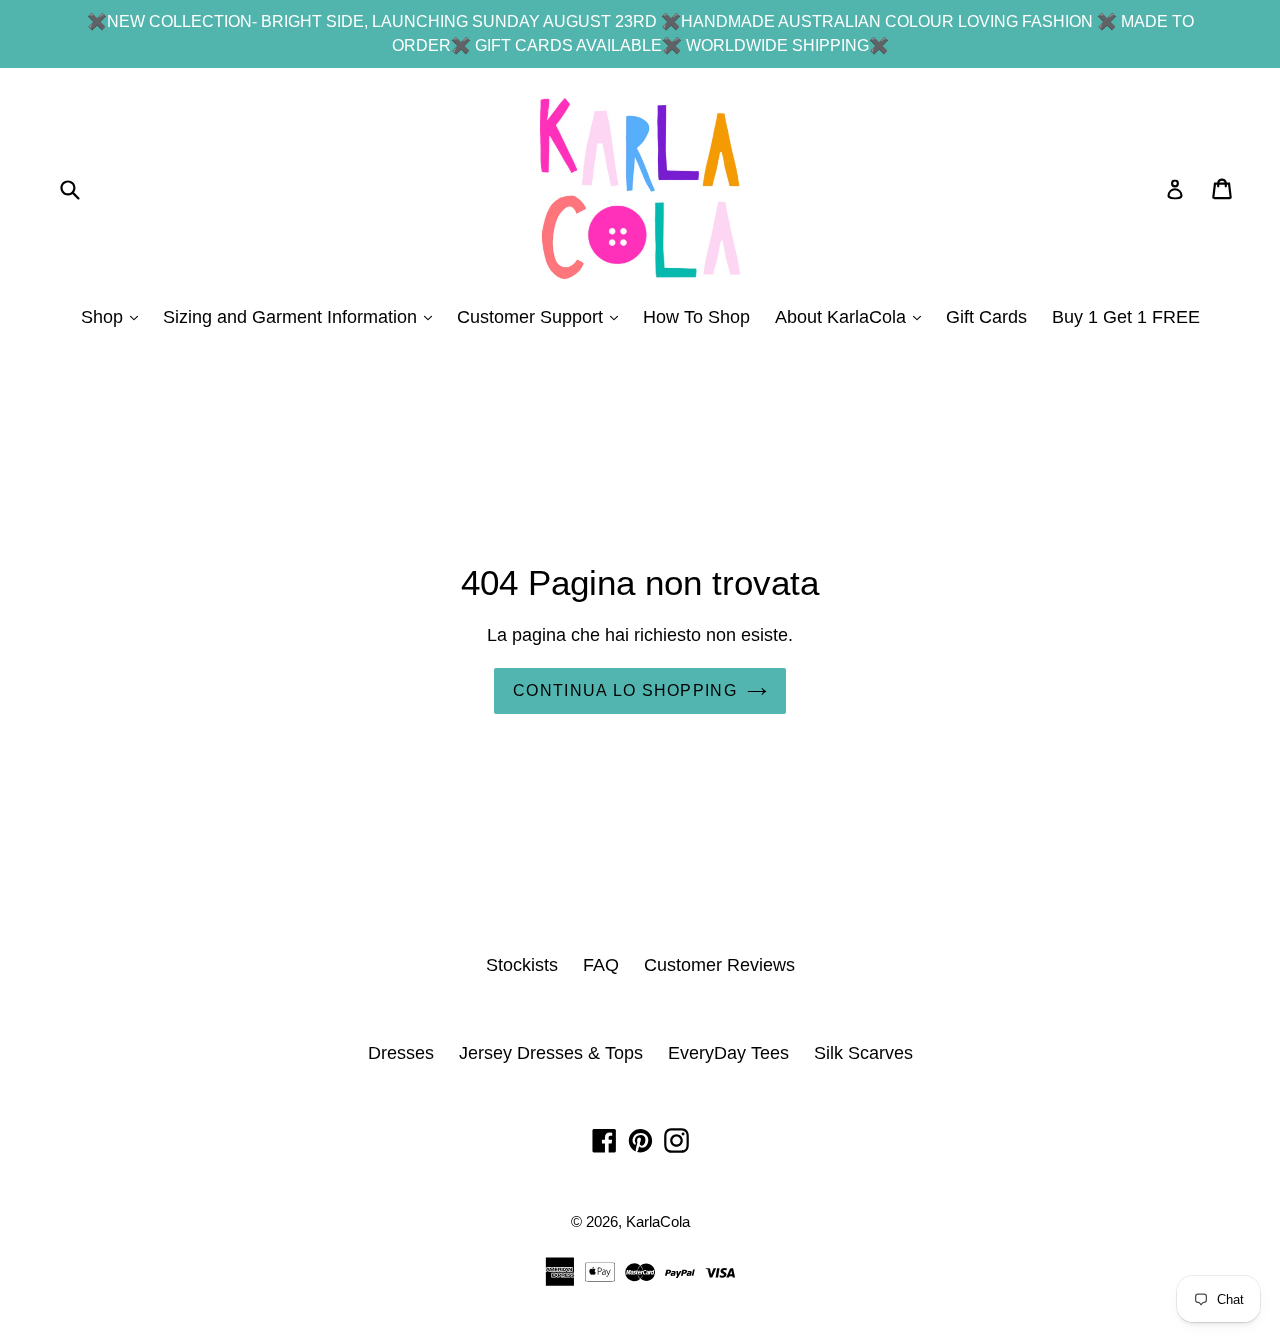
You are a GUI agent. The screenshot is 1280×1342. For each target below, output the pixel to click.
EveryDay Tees (728, 1053)
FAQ (601, 965)
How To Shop (696, 317)
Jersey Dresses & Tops (551, 1053)
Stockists (522, 965)
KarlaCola (658, 1221)
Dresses (401, 1053)
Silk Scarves (863, 1053)
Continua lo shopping (625, 690)
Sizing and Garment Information (302, 316)
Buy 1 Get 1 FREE (1126, 317)
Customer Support (542, 316)
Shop (114, 316)
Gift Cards (986, 317)
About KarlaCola (853, 316)
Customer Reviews (719, 965)
